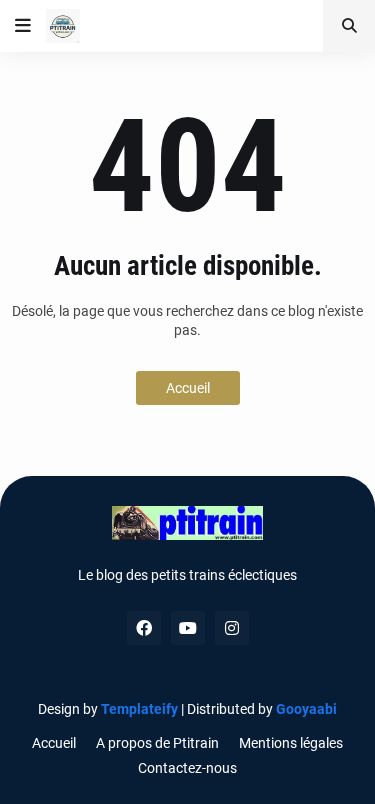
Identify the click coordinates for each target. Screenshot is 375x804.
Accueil (188, 388)
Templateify (139, 709)
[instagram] (232, 628)
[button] (23, 26)
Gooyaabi (306, 709)
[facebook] (144, 628)
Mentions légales (291, 743)
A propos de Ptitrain (157, 743)
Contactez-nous (187, 768)
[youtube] (188, 628)
